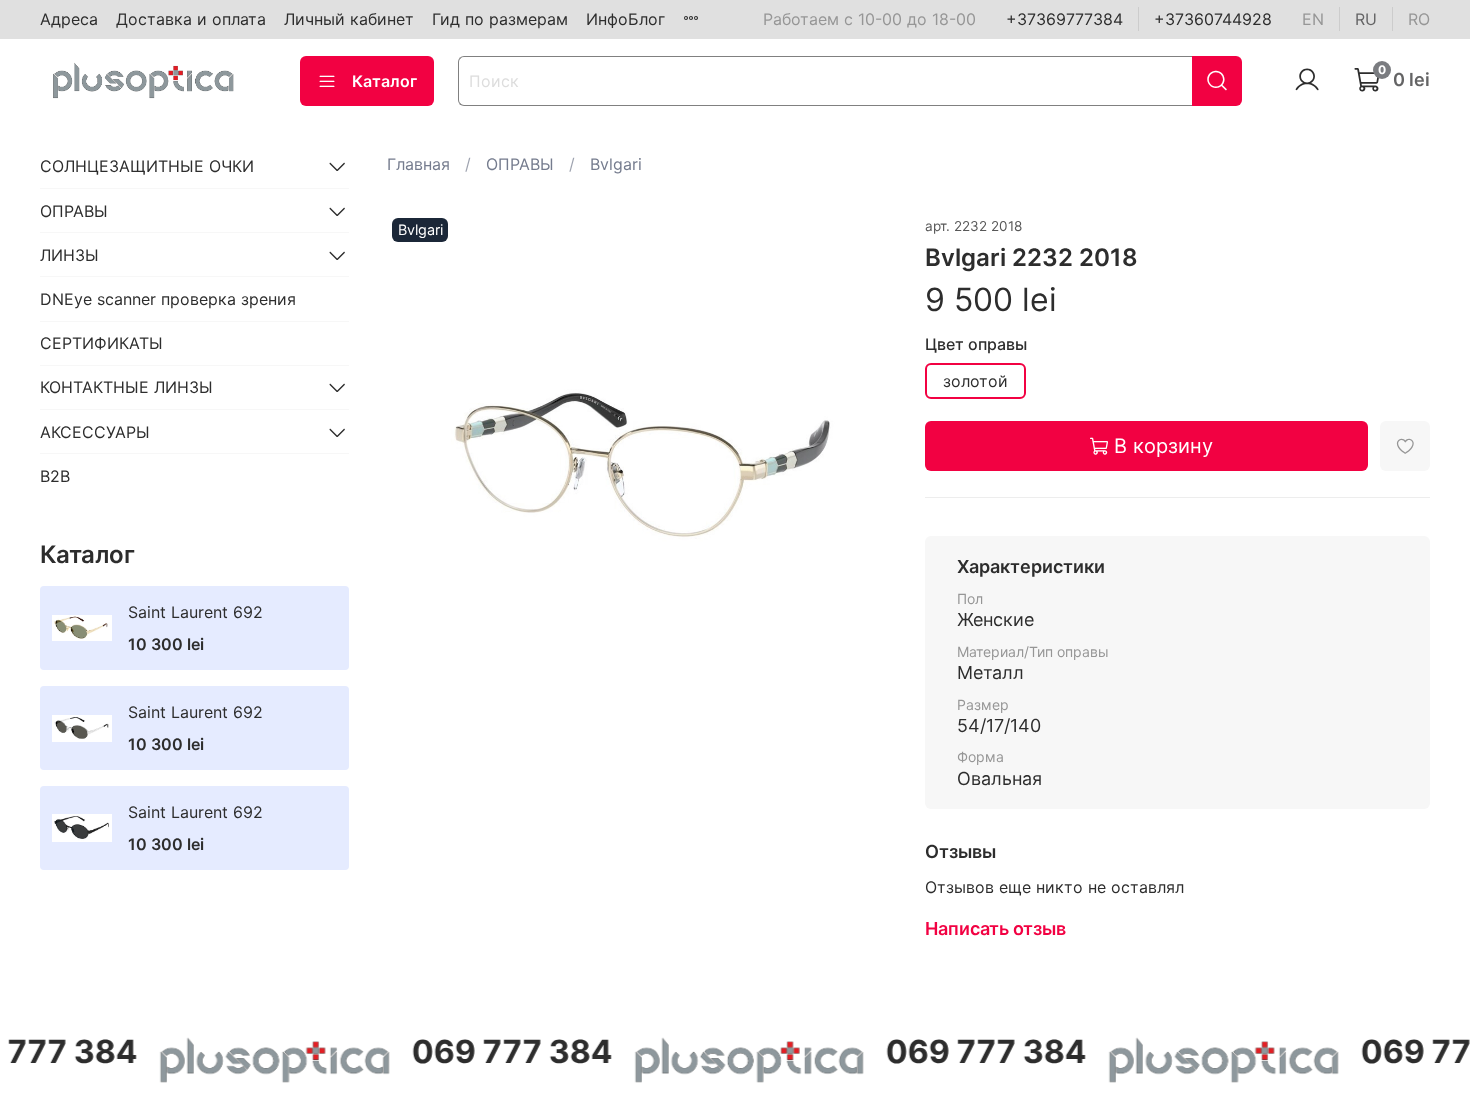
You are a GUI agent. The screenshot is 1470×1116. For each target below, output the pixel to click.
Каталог (384, 81)
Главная (418, 164)
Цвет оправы (976, 344)
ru (1366, 19)
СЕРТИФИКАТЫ (101, 343)
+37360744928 (1213, 19)
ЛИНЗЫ (69, 255)
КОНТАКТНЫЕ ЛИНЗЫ (126, 387)
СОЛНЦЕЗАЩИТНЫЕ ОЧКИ (147, 166)
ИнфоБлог (625, 19)
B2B (55, 476)
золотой (975, 381)
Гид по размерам (500, 19)
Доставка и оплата (191, 19)
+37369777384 (1064, 19)
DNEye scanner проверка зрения (168, 299)
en (1313, 19)
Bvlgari (616, 164)
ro (1419, 19)
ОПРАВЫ (520, 164)
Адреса (69, 19)
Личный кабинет (349, 19)
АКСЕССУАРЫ (95, 432)
